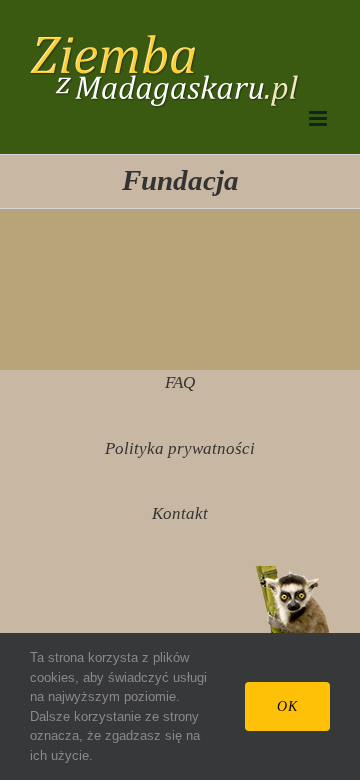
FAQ (180, 382)
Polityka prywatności (180, 448)
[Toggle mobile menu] (319, 118)
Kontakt (180, 513)
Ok (287, 706)
